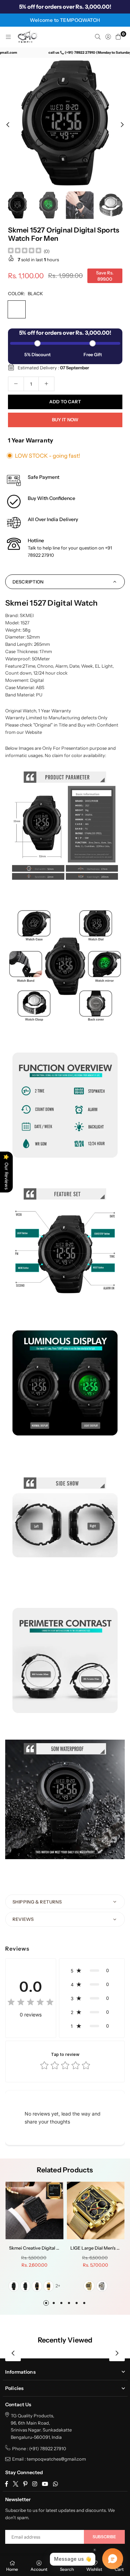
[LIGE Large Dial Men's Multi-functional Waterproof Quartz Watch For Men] (96, 2211)
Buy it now (65, 420)
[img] (25, 251)
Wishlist (94, 2569)
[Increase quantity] (46, 384)
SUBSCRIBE (104, 2537)
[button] (118, 37)
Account (39, 2569)
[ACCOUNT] (108, 37)
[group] (65, 123)
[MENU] (8, 37)
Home (12, 2569)
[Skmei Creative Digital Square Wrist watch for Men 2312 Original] (34, 2211)
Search (67, 2569)
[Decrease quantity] (16, 384)
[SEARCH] (98, 37)
